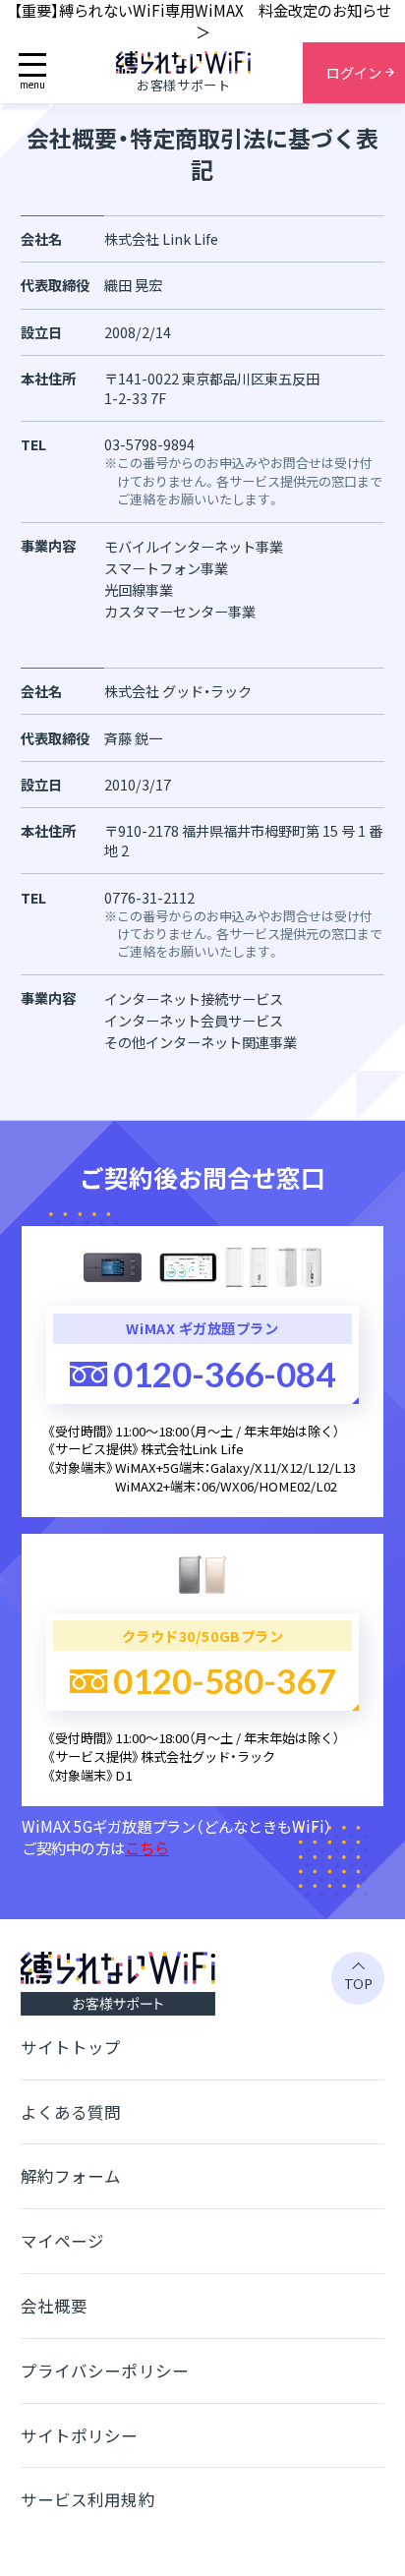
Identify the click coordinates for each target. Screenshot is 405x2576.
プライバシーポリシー (105, 2371)
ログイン (354, 72)
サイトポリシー (80, 2435)
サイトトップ (71, 2047)
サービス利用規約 (88, 2499)
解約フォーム (71, 2176)
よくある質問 (71, 2112)
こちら (147, 1847)
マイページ (63, 2241)
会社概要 (54, 2306)
